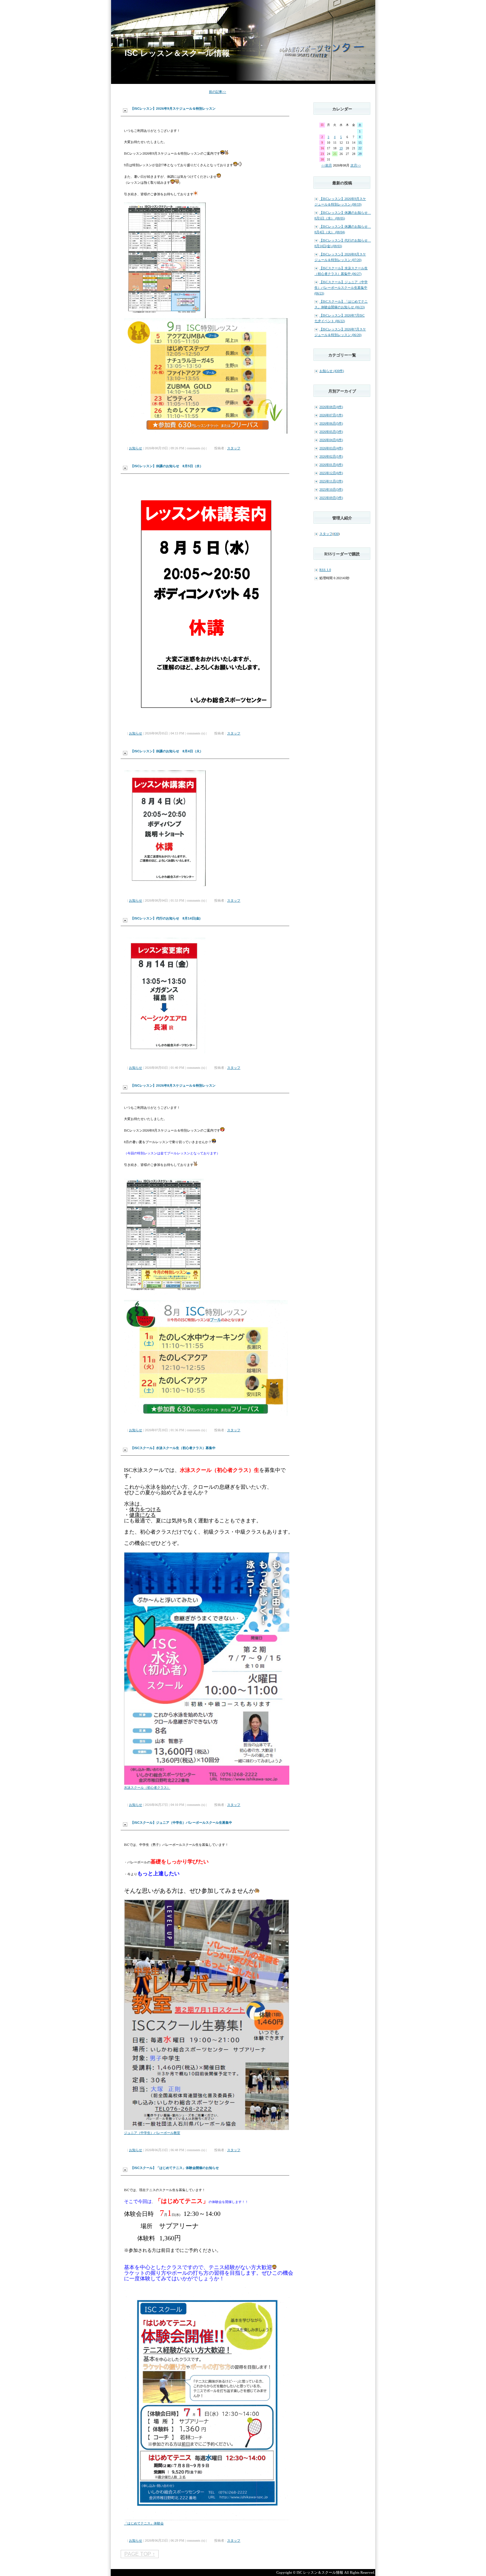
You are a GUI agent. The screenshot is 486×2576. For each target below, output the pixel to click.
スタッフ (234, 448)
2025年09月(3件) (331, 498)
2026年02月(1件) (331, 456)
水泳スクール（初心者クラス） (147, 1788)
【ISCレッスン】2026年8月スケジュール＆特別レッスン (173, 1085)
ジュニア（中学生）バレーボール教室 (152, 2133)
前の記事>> (218, 92)
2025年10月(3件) (331, 489)
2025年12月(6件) (331, 473)
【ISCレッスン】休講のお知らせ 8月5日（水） (167, 466)
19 (341, 148)
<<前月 (327, 165)
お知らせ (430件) (332, 371)
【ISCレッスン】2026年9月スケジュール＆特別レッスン (173, 109)
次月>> (356, 165)
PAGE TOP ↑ (140, 2554)
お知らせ (136, 448)
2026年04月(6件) (331, 440)
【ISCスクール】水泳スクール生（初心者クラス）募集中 (173, 1448)
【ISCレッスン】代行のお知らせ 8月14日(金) (165, 918)
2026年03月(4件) (331, 448)
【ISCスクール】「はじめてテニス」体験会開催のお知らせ (175, 2168)
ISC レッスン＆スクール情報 (177, 53)
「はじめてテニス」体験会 (144, 2523)
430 (336, 534)
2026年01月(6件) (331, 465)
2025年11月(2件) (331, 481)
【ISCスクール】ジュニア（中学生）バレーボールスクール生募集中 (181, 1823)
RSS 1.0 (325, 570)
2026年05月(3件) (331, 432)
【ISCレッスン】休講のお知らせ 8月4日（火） (167, 751)
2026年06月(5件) (331, 423)
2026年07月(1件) (331, 415)
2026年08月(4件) (331, 407)
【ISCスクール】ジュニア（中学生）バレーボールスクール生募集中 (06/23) (341, 288)
